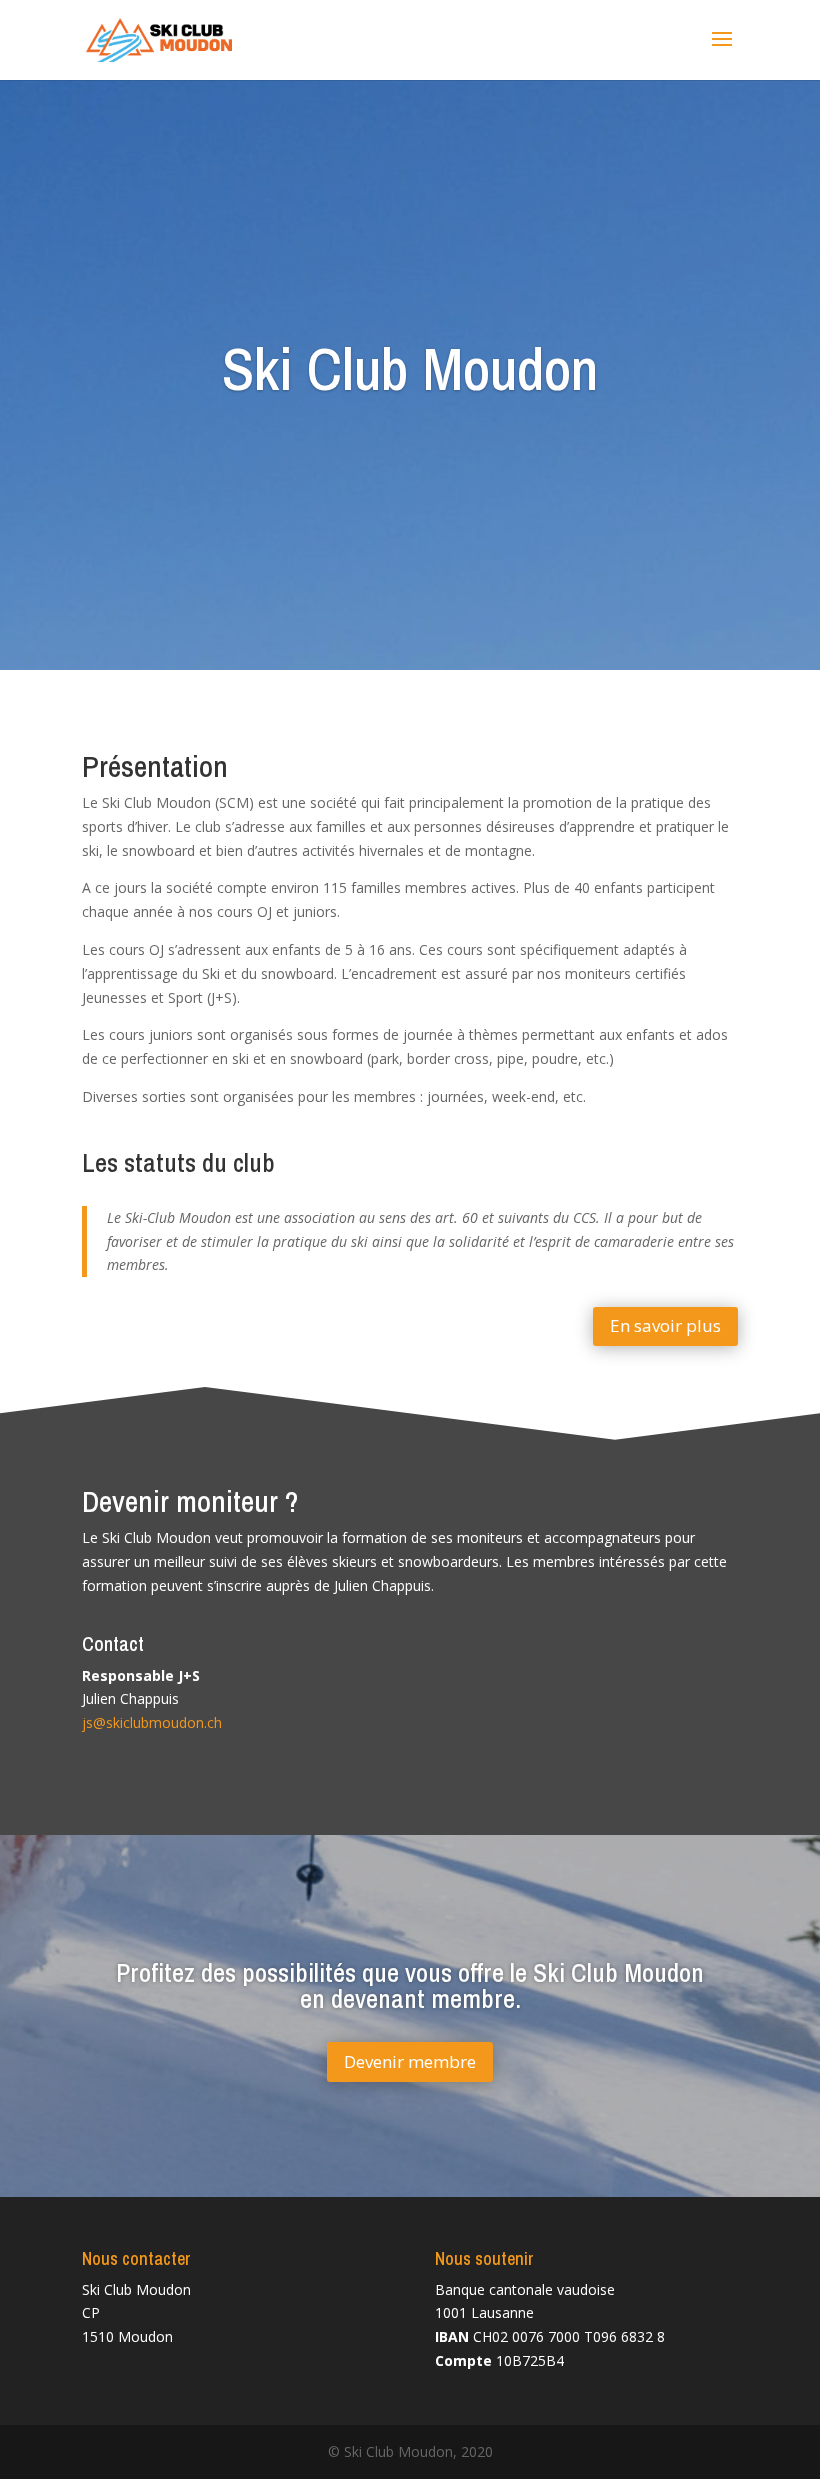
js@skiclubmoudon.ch (152, 1722)
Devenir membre (410, 2061)
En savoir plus (665, 1325)
